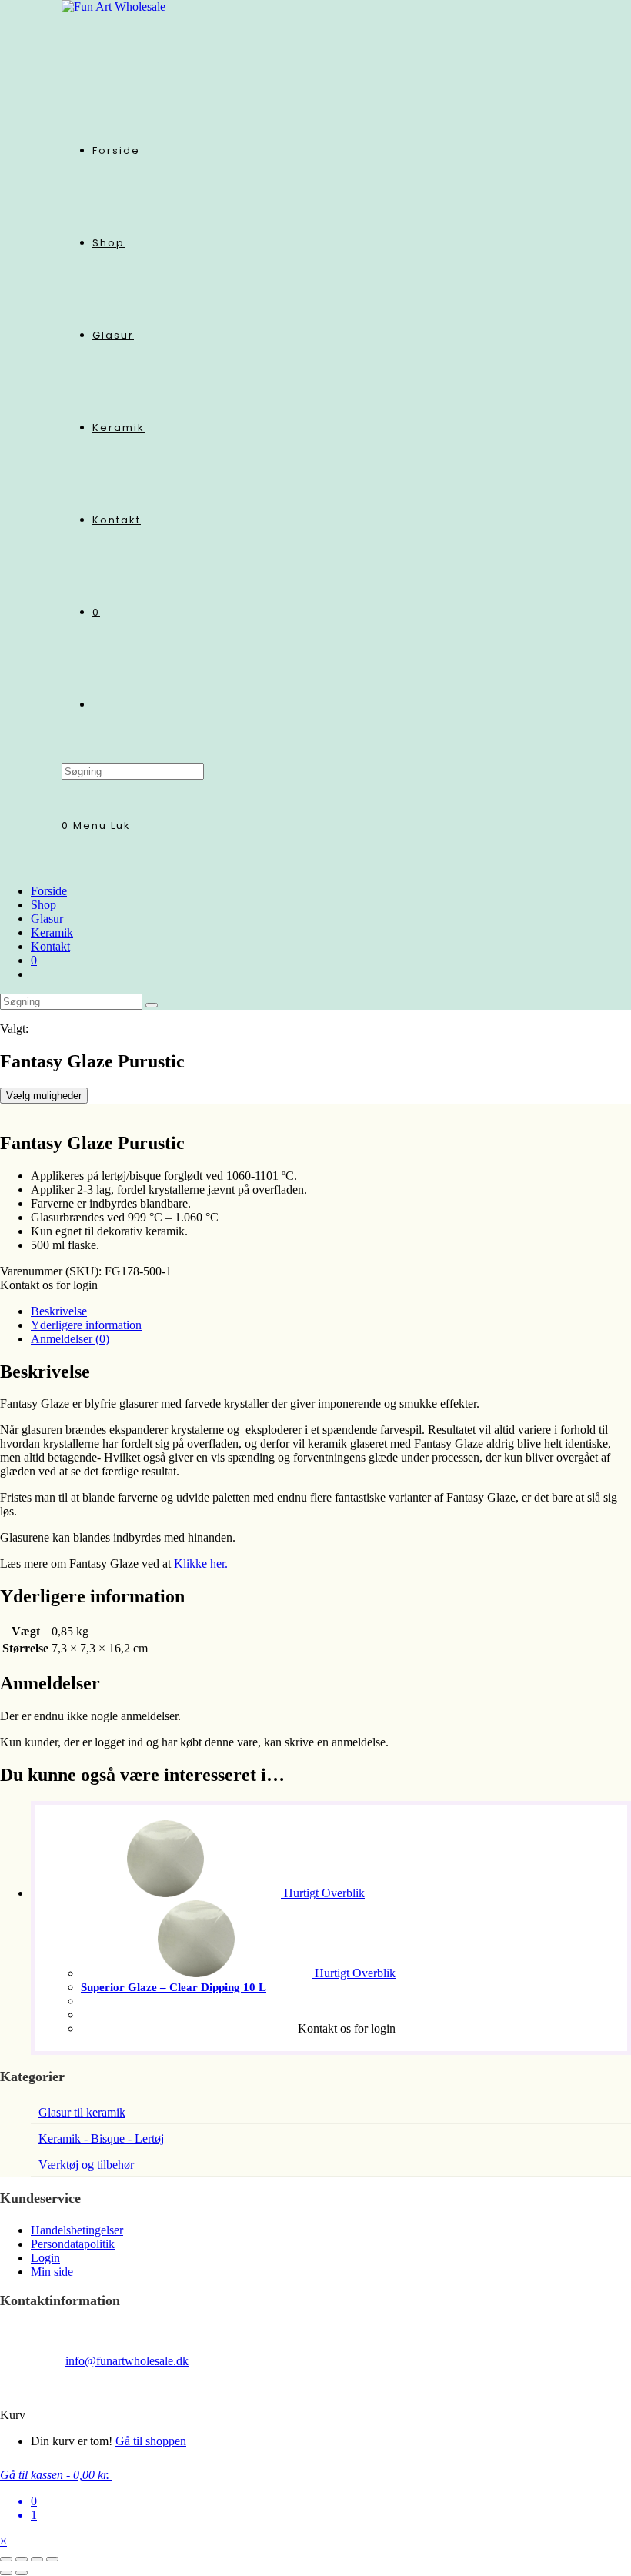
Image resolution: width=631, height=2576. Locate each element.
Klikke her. (201, 1564)
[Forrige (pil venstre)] (6, 2573)
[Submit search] (152, 1005)
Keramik (52, 932)
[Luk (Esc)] (52, 2559)
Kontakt (50, 946)
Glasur (47, 919)
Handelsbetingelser (77, 2230)
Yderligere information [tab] (86, 1325)
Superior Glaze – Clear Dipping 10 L (174, 1987)
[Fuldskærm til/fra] (22, 2559)
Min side (52, 2272)
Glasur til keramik (82, 2112)
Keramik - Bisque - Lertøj (101, 2138)
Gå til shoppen (151, 2441)
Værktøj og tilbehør (86, 2165)
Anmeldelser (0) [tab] (70, 1339)
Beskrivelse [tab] (59, 1311)
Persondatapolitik (73, 2244)
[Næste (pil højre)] (22, 2573)
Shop (43, 905)
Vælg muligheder (44, 1096)
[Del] (37, 2559)
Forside (49, 891)
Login (45, 2258)
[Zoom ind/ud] (6, 2559)
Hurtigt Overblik (323, 1893)
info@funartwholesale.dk (127, 2361)
